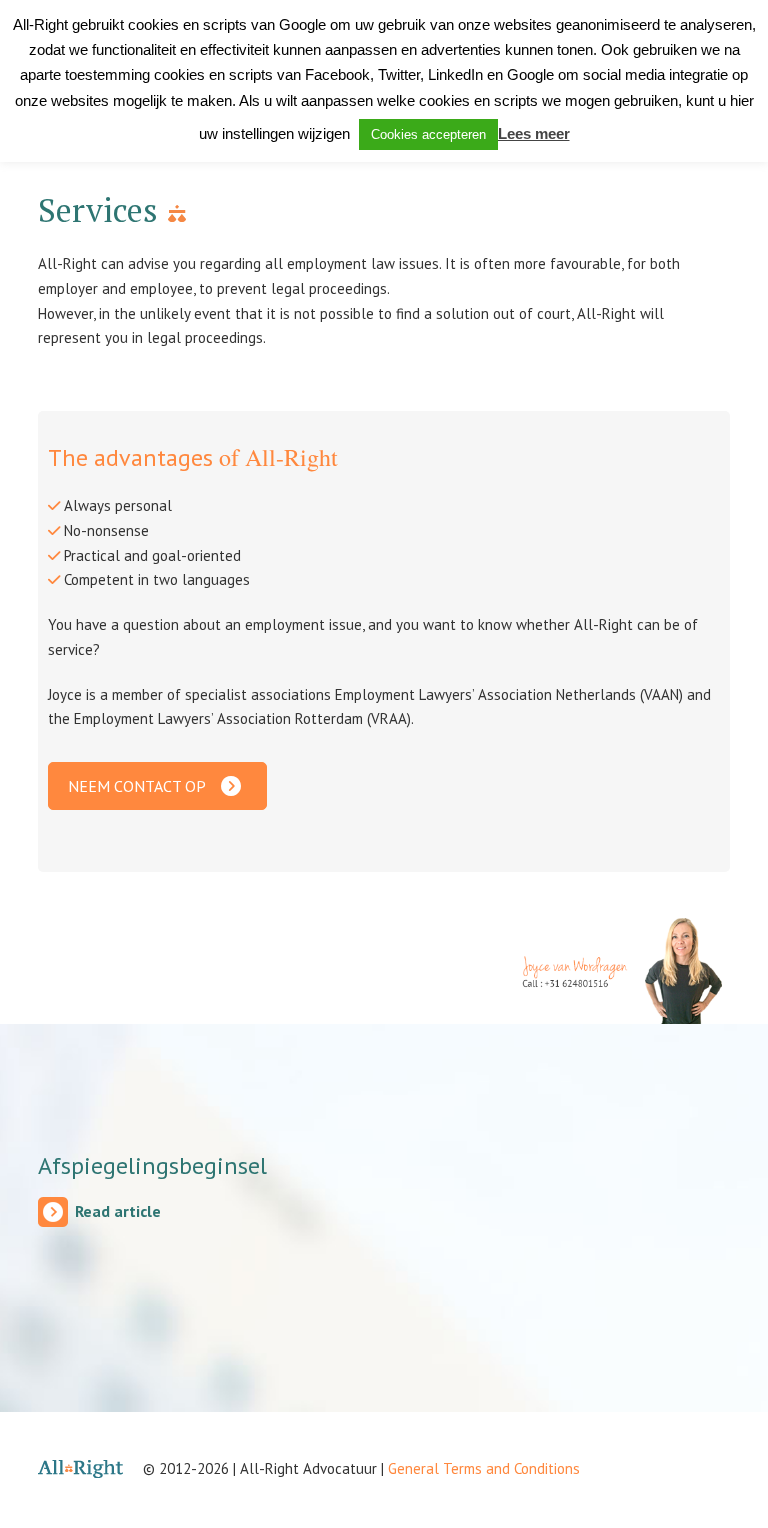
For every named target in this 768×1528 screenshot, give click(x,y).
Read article (118, 1211)
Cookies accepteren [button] (428, 134)
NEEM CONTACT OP (137, 786)
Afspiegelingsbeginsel (152, 1165)
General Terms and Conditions (484, 1468)
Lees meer (534, 133)
